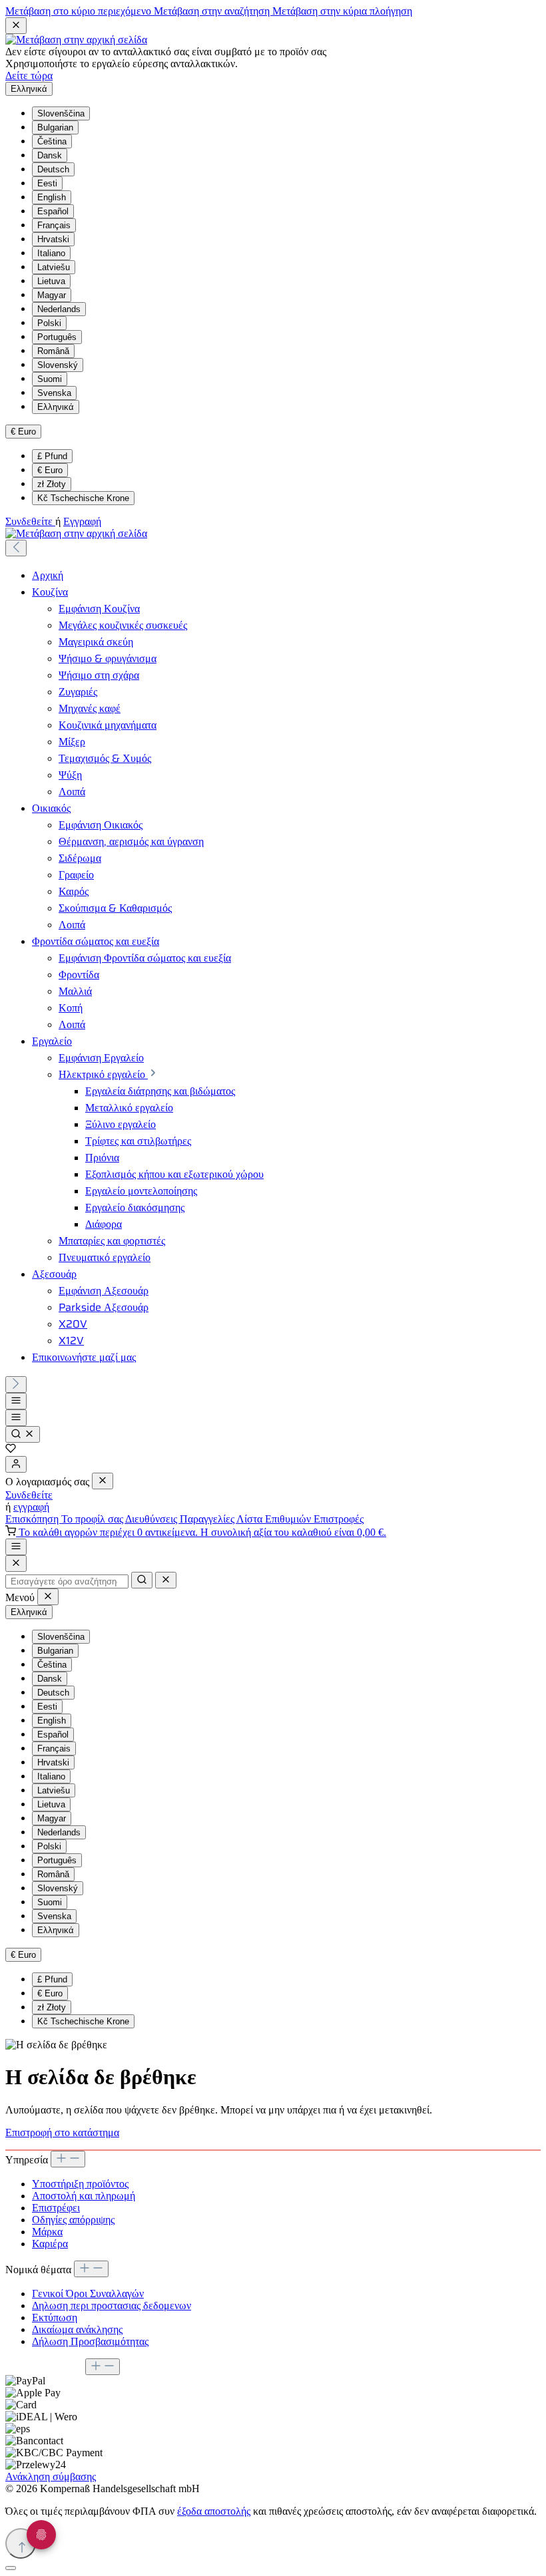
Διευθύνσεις (152, 1519)
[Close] (16, 1564)
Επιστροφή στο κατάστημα (62, 2132)
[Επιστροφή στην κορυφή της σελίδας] (21, 2543)
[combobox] (67, 1581)
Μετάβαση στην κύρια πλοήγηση (342, 11)
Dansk (50, 155)
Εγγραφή (82, 521)
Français (54, 225)
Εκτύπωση (55, 2317)
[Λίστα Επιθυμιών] (11, 1450)
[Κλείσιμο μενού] (103, 1481)
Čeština (52, 141)
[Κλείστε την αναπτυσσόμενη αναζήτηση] (166, 1580)
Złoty (52, 484)
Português (57, 337)
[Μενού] (16, 1401)
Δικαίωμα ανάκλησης (77, 2329)
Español (53, 211)
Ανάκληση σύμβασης (51, 2477)
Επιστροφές (339, 1519)
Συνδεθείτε (30, 521)
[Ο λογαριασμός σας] (16, 1464)
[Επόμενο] (16, 1384)
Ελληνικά (56, 407)
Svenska (54, 393)
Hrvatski (53, 239)
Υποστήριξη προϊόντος (80, 2184)
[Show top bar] (16, 1547)
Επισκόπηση (33, 1519)
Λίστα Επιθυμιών (275, 1519)
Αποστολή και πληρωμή (84, 2196)
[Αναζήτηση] (23, 1434)
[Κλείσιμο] (11, 2568)
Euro (50, 470)
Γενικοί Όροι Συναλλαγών (88, 2294)
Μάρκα (47, 2232)
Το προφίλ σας (93, 1519)
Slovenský (58, 365)
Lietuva (51, 281)
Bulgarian (55, 127)
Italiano (51, 253)
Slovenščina (61, 113)
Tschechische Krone (83, 498)
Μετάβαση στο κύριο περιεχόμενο (80, 11)
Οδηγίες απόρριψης (73, 2220)
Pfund (52, 456)
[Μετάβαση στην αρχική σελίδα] (76, 40)
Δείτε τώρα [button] (29, 76)
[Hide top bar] (16, 26)
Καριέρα (50, 2244)
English (52, 197)
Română (53, 351)
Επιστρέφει (56, 2208)
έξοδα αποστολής (214, 2511)
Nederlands (59, 309)
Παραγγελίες (208, 1519)
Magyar (52, 295)
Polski (49, 323)
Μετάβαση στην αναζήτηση (213, 11)
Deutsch (53, 169)
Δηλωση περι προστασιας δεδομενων (112, 2305)
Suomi (50, 379)
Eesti (47, 183)
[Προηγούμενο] (16, 548)
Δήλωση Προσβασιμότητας (90, 2341)
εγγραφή (31, 1507)
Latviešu (54, 267)
